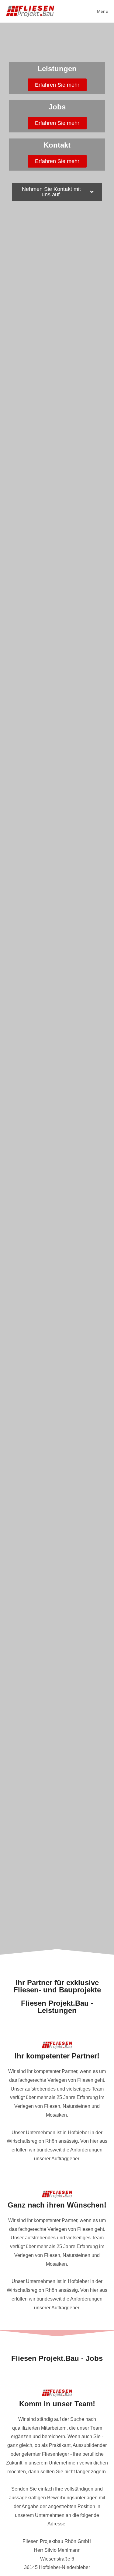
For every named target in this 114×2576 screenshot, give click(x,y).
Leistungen (57, 69)
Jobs (57, 107)
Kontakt (57, 145)
